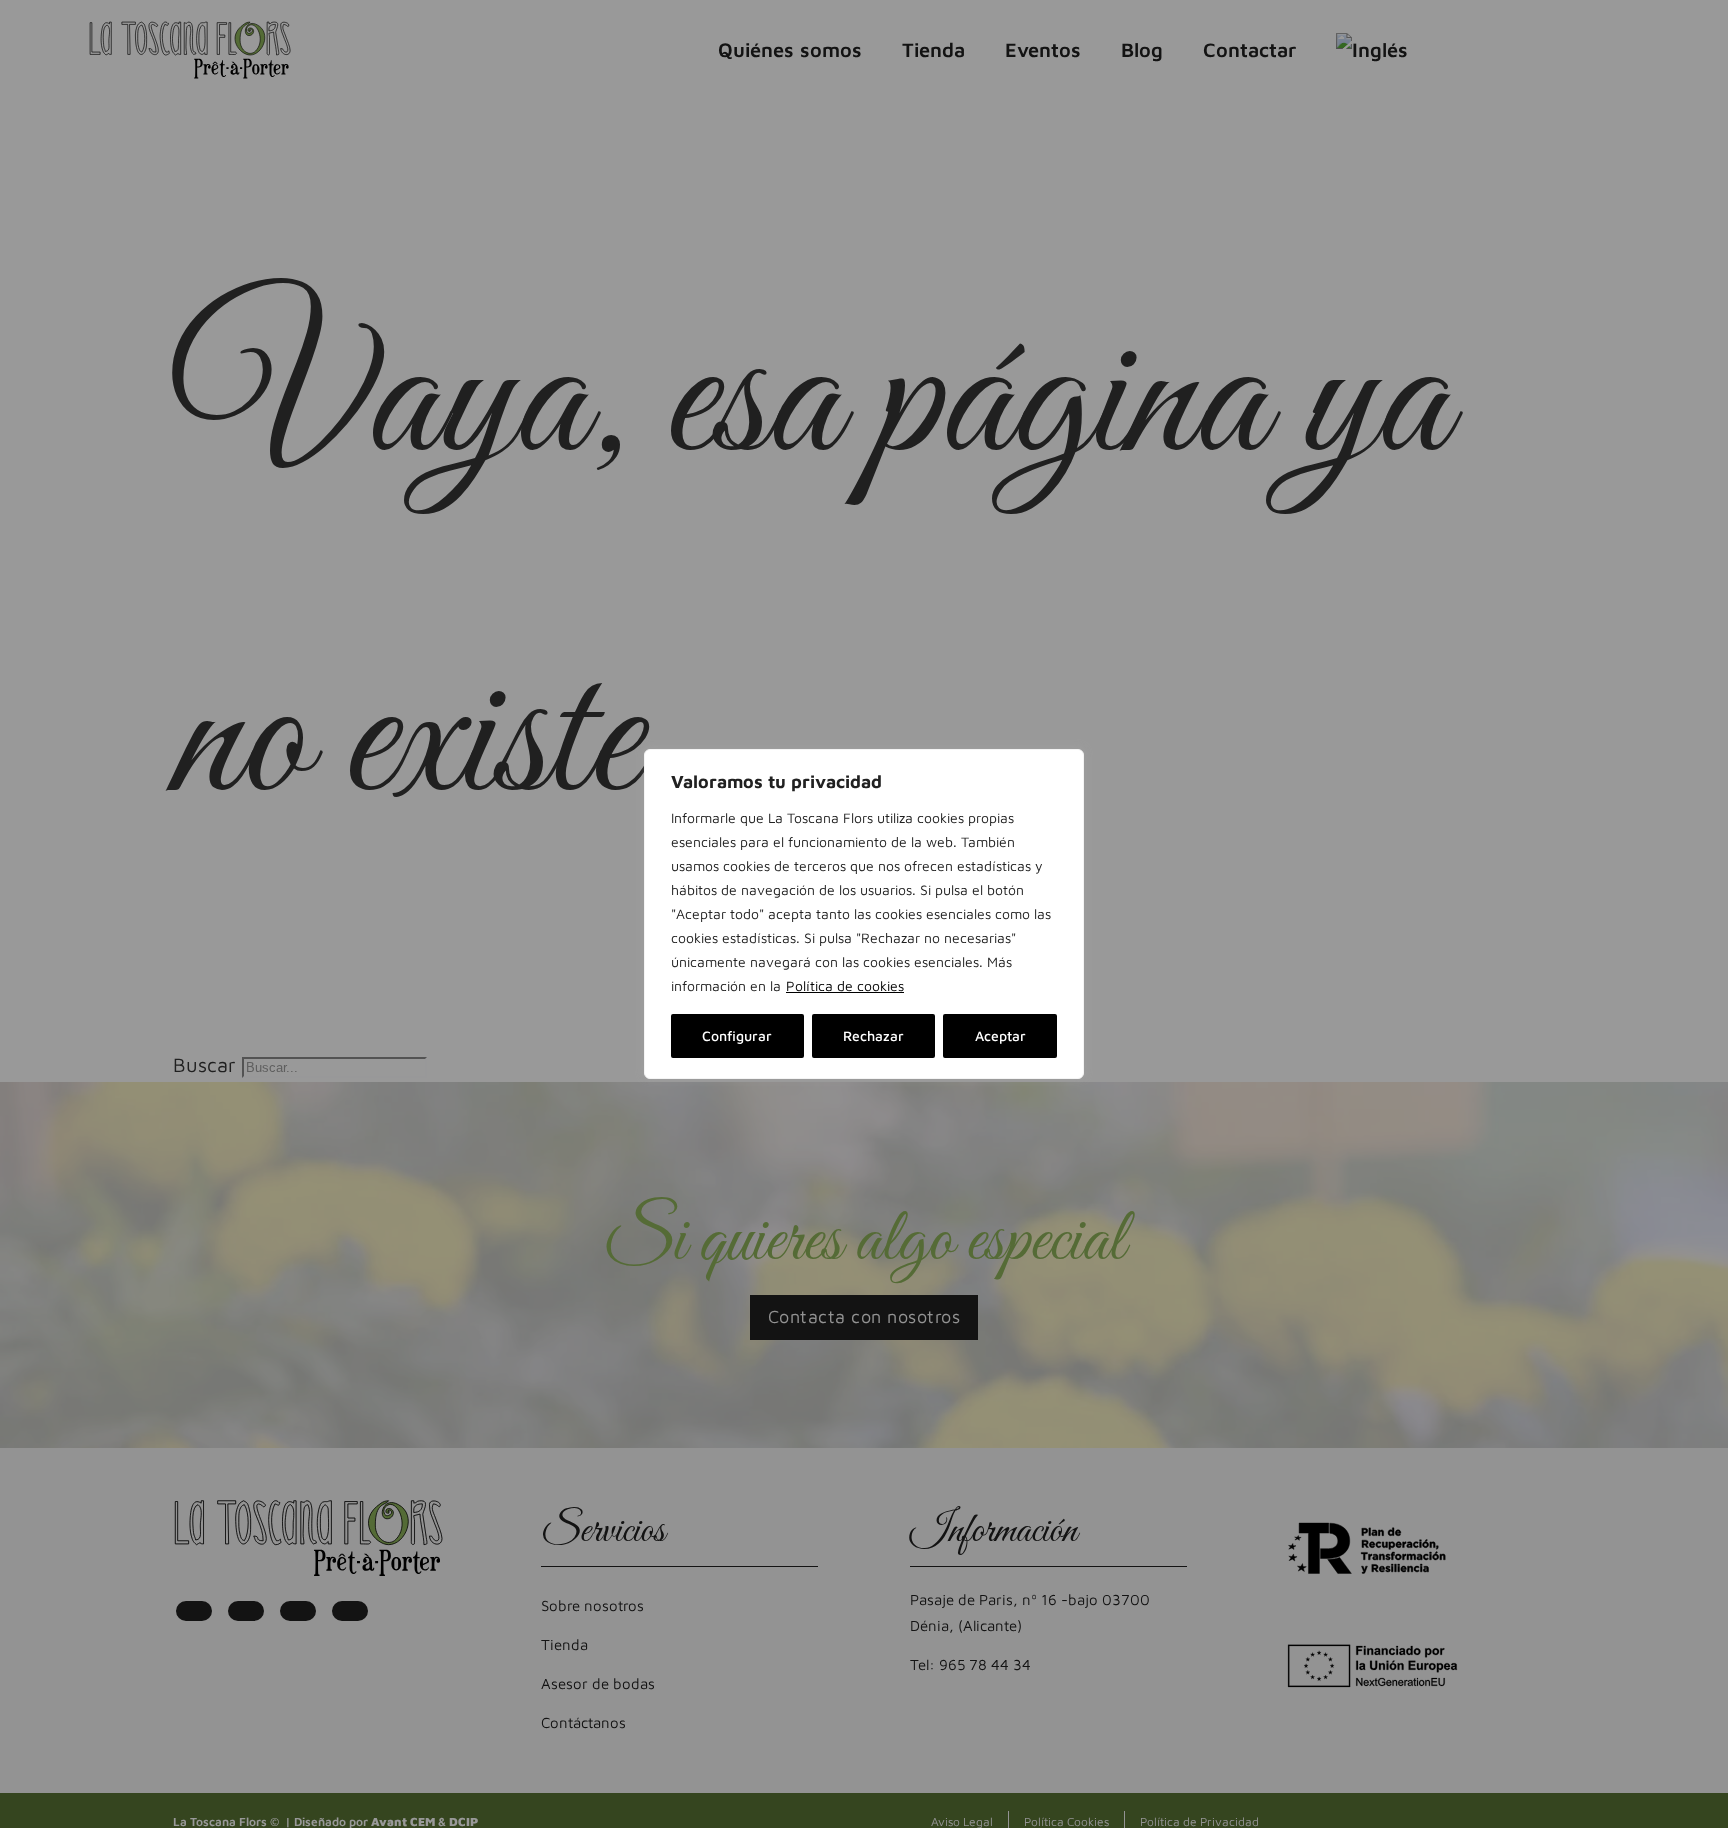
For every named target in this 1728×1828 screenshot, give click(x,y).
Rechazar (873, 1035)
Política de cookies (845, 985)
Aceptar (1000, 1035)
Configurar (737, 1035)
